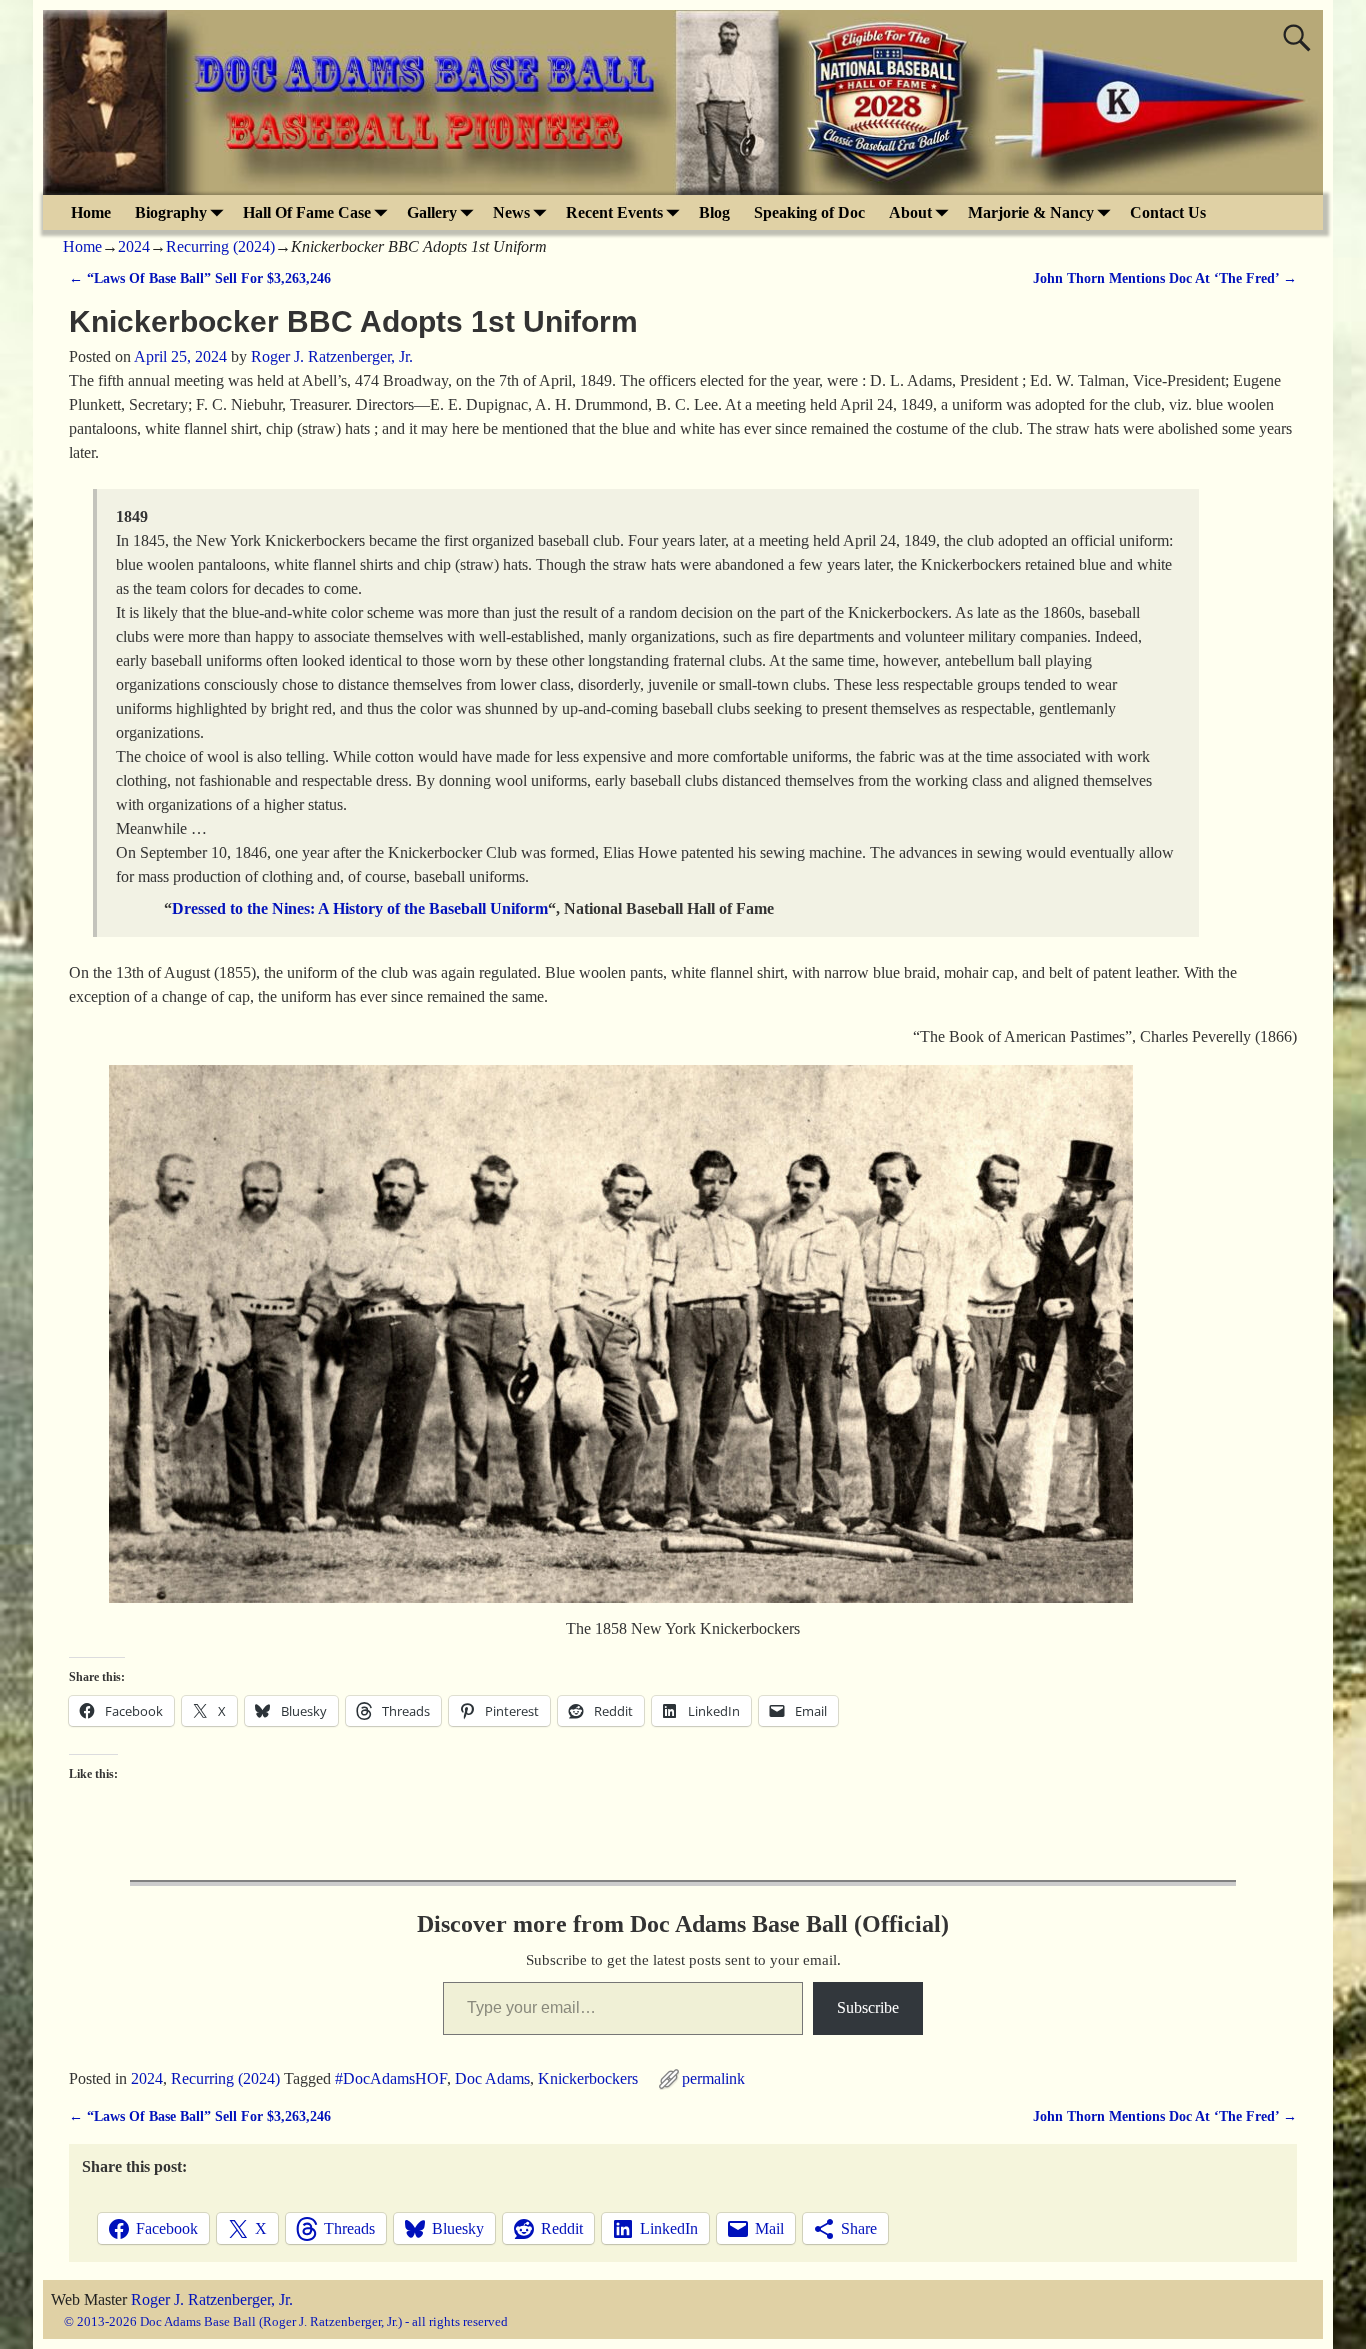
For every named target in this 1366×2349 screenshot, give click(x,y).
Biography (171, 212)
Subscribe (868, 2007)
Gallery (432, 212)
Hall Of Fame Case (307, 212)
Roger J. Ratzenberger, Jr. (212, 2299)
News (511, 212)
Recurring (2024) (220, 246)
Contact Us (1168, 212)
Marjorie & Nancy (1031, 212)
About (910, 212)
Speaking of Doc (809, 212)
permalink (713, 2078)
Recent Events (614, 212)
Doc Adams (492, 2078)
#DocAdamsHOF (391, 2078)
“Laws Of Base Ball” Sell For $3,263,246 (200, 278)
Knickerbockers (588, 2078)
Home (91, 212)
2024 (134, 246)
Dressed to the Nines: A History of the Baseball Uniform (360, 908)
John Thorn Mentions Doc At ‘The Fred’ (1165, 278)
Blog (714, 212)
